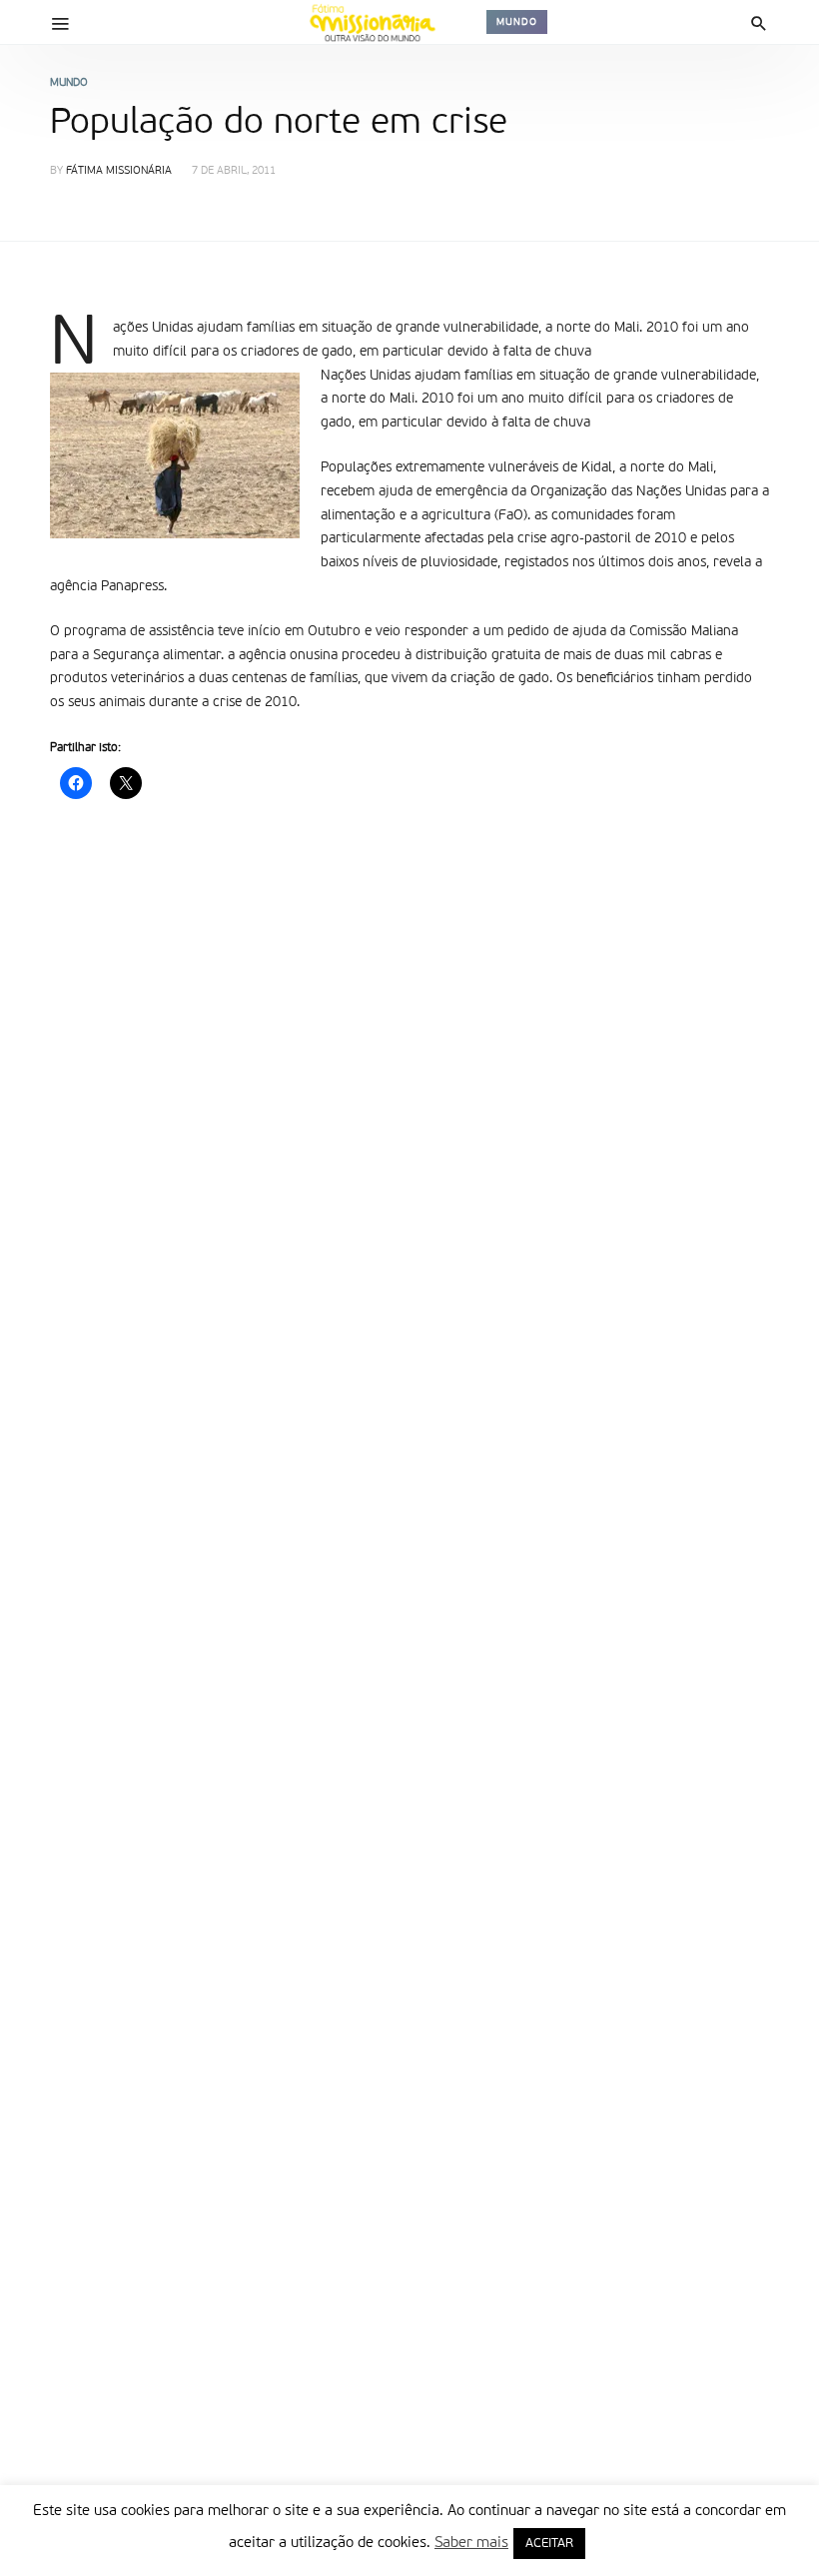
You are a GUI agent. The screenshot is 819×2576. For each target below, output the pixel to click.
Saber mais (471, 2543)
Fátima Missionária (119, 171)
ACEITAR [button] (549, 2544)
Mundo (517, 22)
